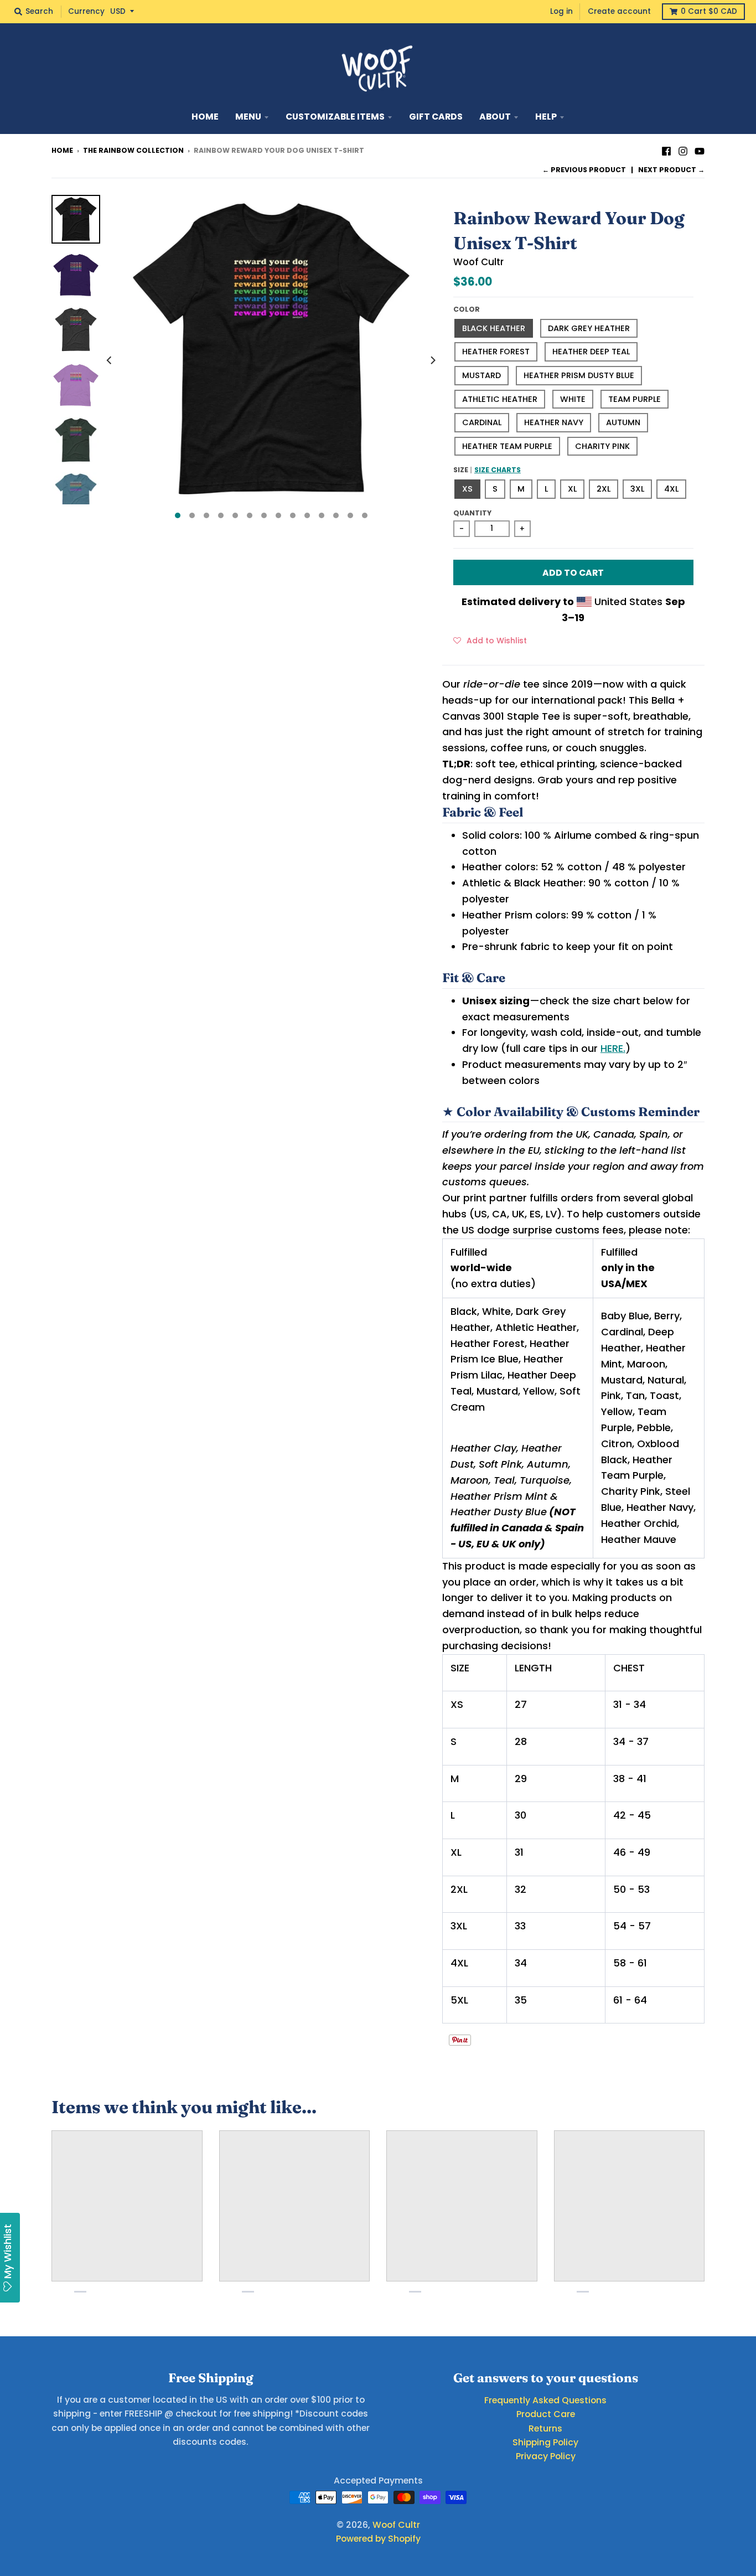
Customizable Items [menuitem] (335, 117)
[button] (490, 640)
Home (62, 150)
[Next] (432, 360)
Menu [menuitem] (248, 117)
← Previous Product (584, 170)
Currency (86, 11)
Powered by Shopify (378, 2539)
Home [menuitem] (205, 117)
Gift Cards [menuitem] (436, 117)
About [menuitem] (495, 117)
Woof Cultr (478, 262)
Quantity (472, 513)
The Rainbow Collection (133, 150)
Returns (545, 2428)
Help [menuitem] (546, 117)
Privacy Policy (546, 2456)
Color (467, 309)
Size (487, 470)
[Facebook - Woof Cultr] (666, 150)
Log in (561, 11)
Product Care (546, 2414)
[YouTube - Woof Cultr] (700, 150)
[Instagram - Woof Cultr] (683, 150)
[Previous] (110, 360)
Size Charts (498, 470)
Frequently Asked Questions (545, 2400)
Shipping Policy (545, 2442)
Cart (709, 11)
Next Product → (671, 170)
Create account (619, 11)
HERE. (613, 1048)
